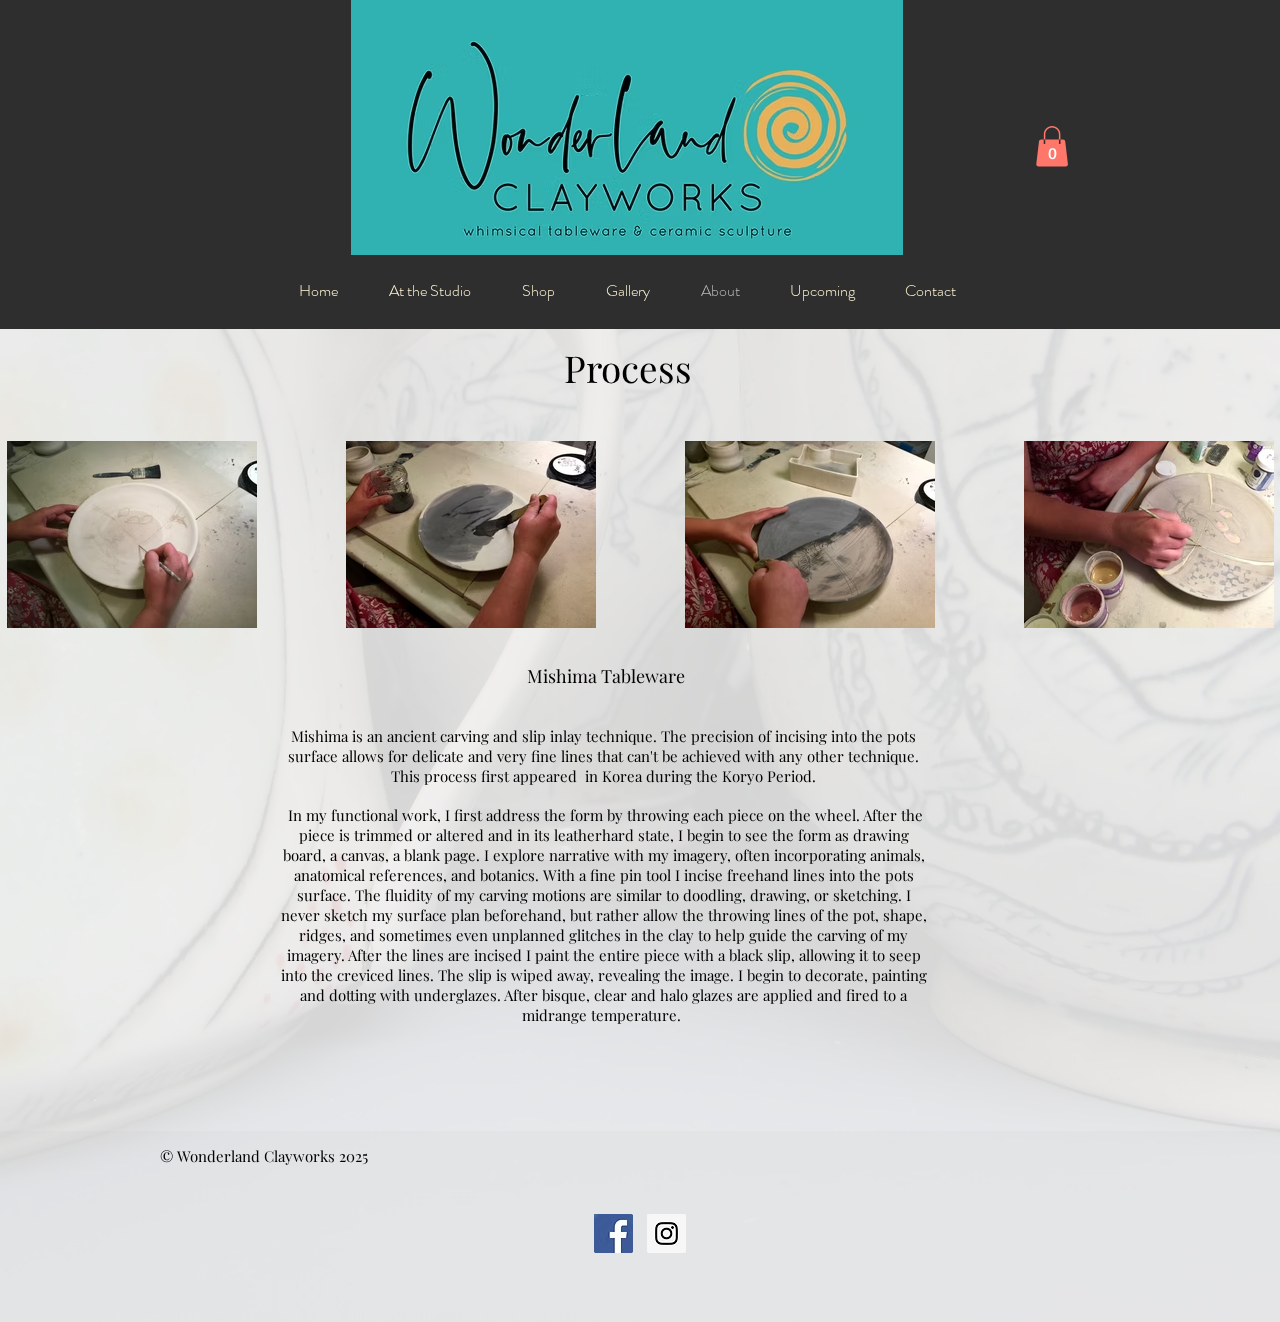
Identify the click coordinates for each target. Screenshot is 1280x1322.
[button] (1052, 146)
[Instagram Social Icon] (666, 1233)
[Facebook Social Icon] (613, 1233)
